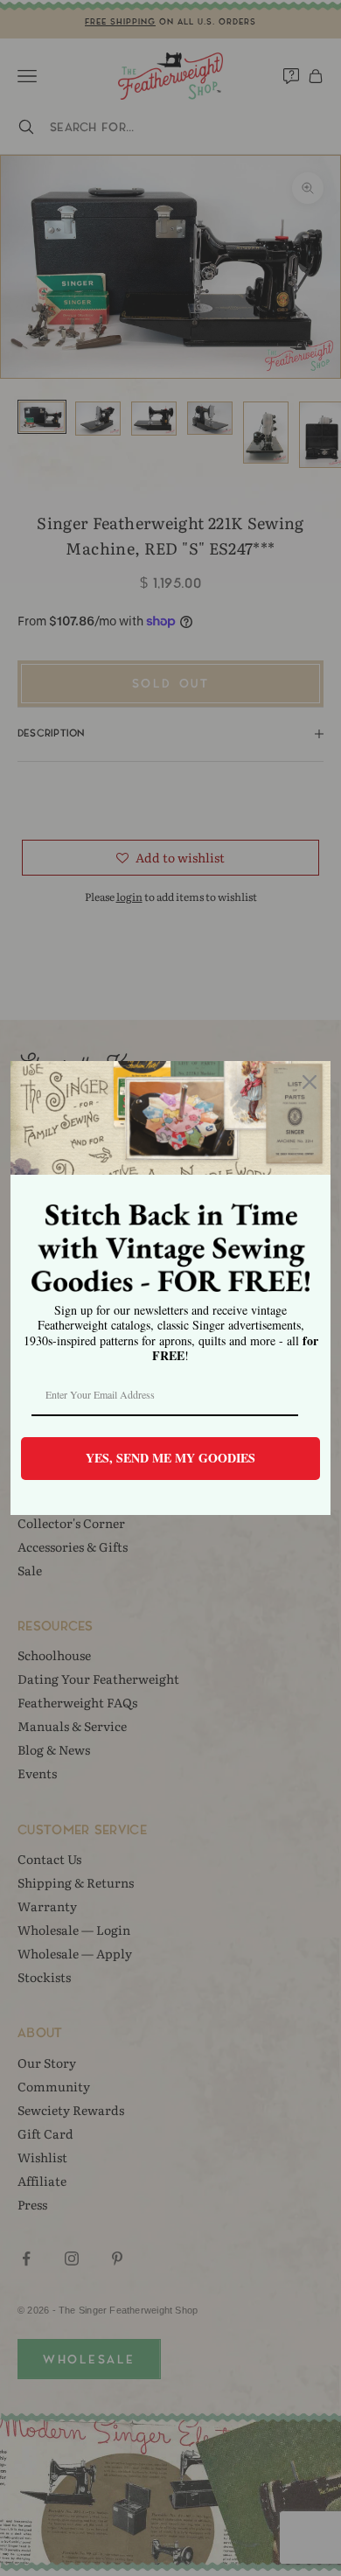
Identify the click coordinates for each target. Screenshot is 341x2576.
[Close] (310, 1082)
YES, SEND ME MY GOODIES (170, 1458)
